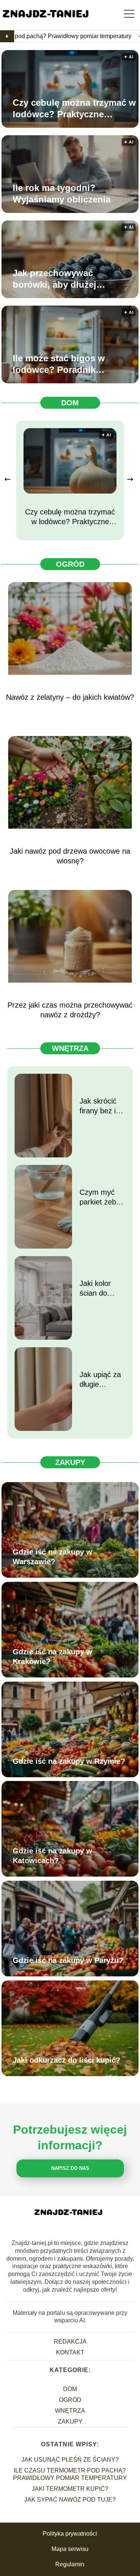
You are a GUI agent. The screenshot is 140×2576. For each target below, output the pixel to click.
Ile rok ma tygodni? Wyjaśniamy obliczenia (62, 194)
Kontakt (70, 2352)
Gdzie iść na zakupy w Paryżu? (68, 1960)
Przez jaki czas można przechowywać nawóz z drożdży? (70, 1010)
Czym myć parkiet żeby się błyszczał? (102, 1197)
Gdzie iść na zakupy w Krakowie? (52, 1657)
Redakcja (70, 2342)
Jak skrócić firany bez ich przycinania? (102, 1106)
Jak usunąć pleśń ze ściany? (70, 2460)
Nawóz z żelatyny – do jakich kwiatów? (70, 697)
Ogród (70, 564)
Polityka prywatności (70, 2534)
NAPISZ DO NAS (70, 2168)
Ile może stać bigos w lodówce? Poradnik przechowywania (59, 364)
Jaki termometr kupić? (70, 2489)
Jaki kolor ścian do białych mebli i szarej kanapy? (101, 1289)
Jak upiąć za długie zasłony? (100, 1380)
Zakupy (70, 1462)
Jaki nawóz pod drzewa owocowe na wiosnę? (70, 856)
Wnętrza (70, 1048)
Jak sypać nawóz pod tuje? (70, 2500)
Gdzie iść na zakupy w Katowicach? (52, 1856)
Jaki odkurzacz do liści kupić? (66, 2060)
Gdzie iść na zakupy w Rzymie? (69, 1761)
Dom (70, 403)
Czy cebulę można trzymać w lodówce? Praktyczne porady (74, 109)
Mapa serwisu (70, 2549)
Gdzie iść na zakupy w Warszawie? (52, 1557)
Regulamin (70, 2564)
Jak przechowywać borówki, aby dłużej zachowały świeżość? (59, 279)
